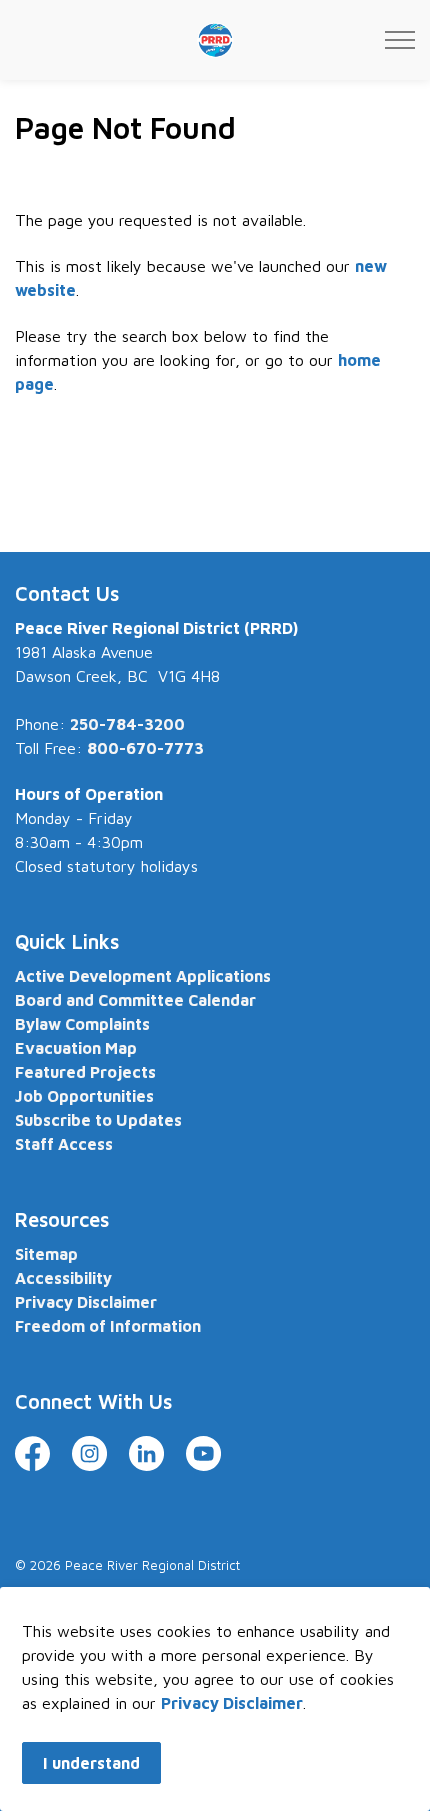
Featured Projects (85, 1072)
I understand (91, 1763)
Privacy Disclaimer (232, 1703)
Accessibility (63, 1278)
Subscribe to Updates (98, 1120)
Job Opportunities (84, 1096)
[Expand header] (400, 40)
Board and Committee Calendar (135, 1000)
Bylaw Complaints (82, 1024)
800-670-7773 (145, 748)
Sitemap (46, 1254)
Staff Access (64, 1144)
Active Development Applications (143, 976)
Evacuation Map (76, 1048)
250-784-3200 (127, 724)
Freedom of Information (108, 1326)
